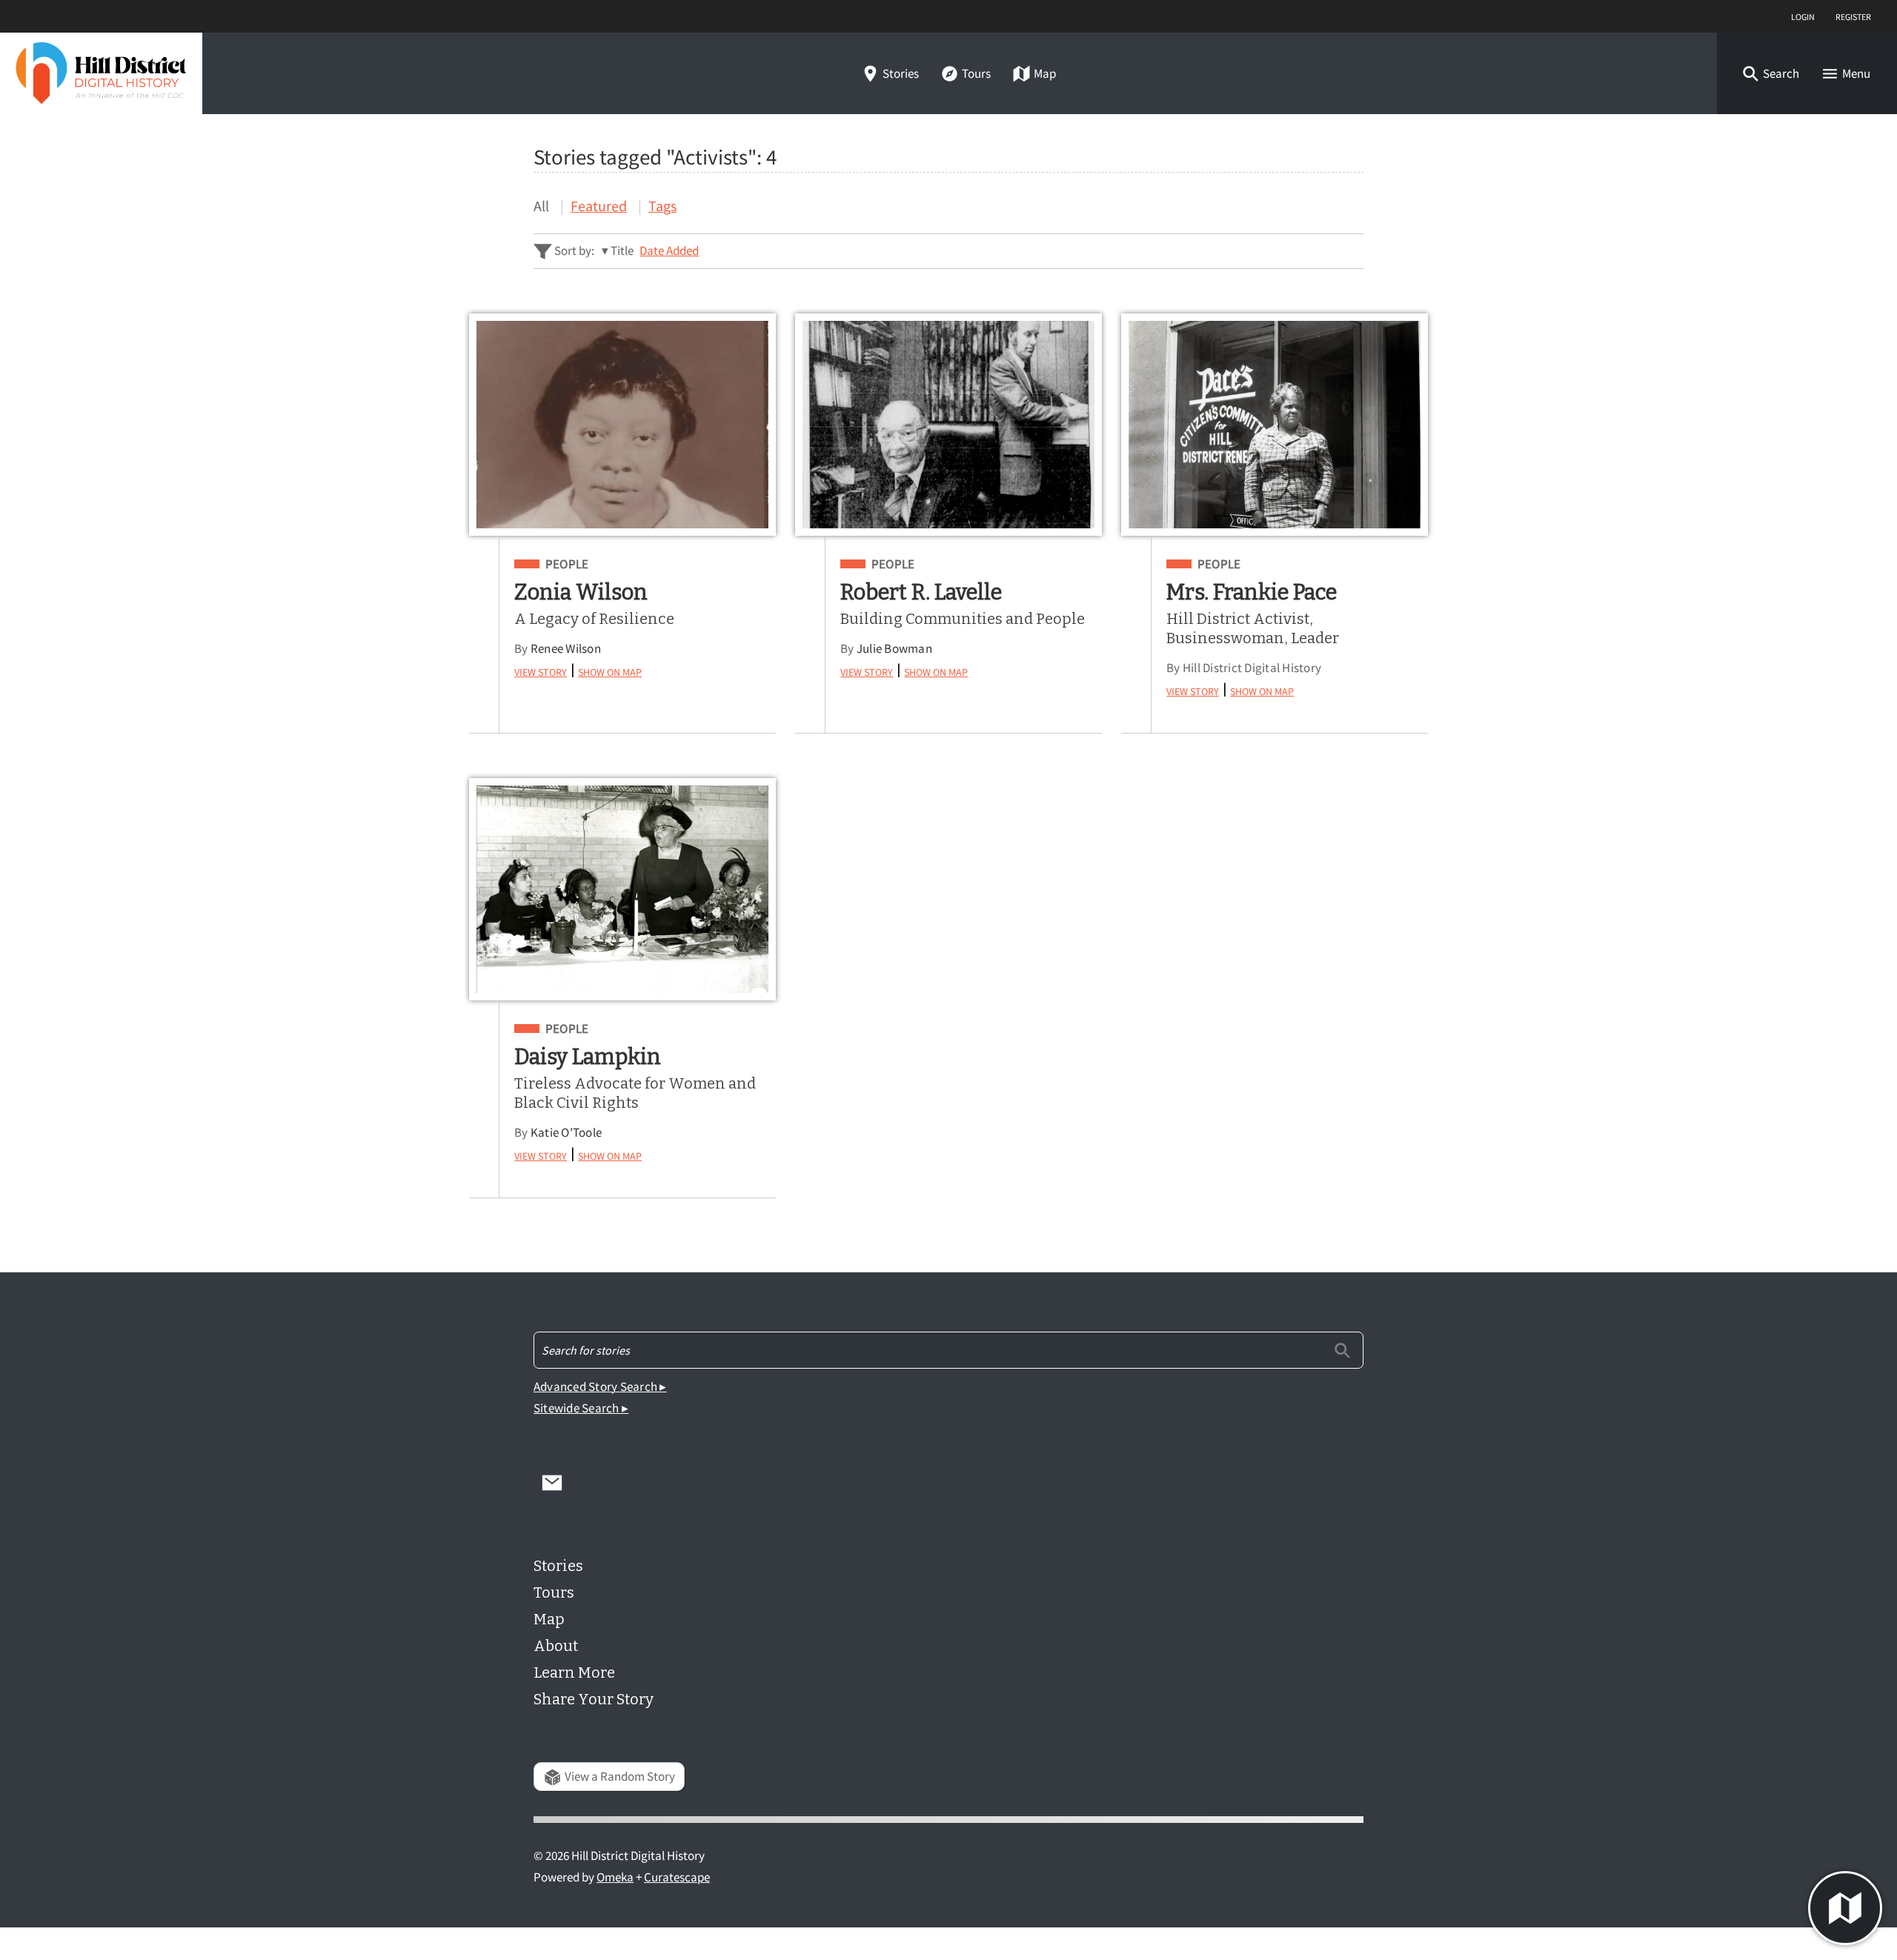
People (567, 565)
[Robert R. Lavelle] (948, 425)
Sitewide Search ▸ (581, 1408)
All (541, 206)
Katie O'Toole (566, 1133)
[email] (552, 1482)
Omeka (615, 1877)
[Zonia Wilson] (622, 425)
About (556, 1646)
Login (1803, 16)
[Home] (101, 73)
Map (1045, 74)
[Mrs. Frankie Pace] (1275, 425)
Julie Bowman (894, 649)
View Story (541, 670)
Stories (901, 74)
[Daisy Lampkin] (622, 889)
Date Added (669, 251)
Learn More (574, 1672)
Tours (976, 74)
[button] (1770, 74)
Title (622, 251)
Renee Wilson (566, 649)
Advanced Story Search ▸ (600, 1387)
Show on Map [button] (610, 670)
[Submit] (1342, 1350)
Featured (599, 206)
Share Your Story (594, 1699)
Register (1853, 16)
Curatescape (677, 1877)
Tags (662, 206)
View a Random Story (620, 1777)
